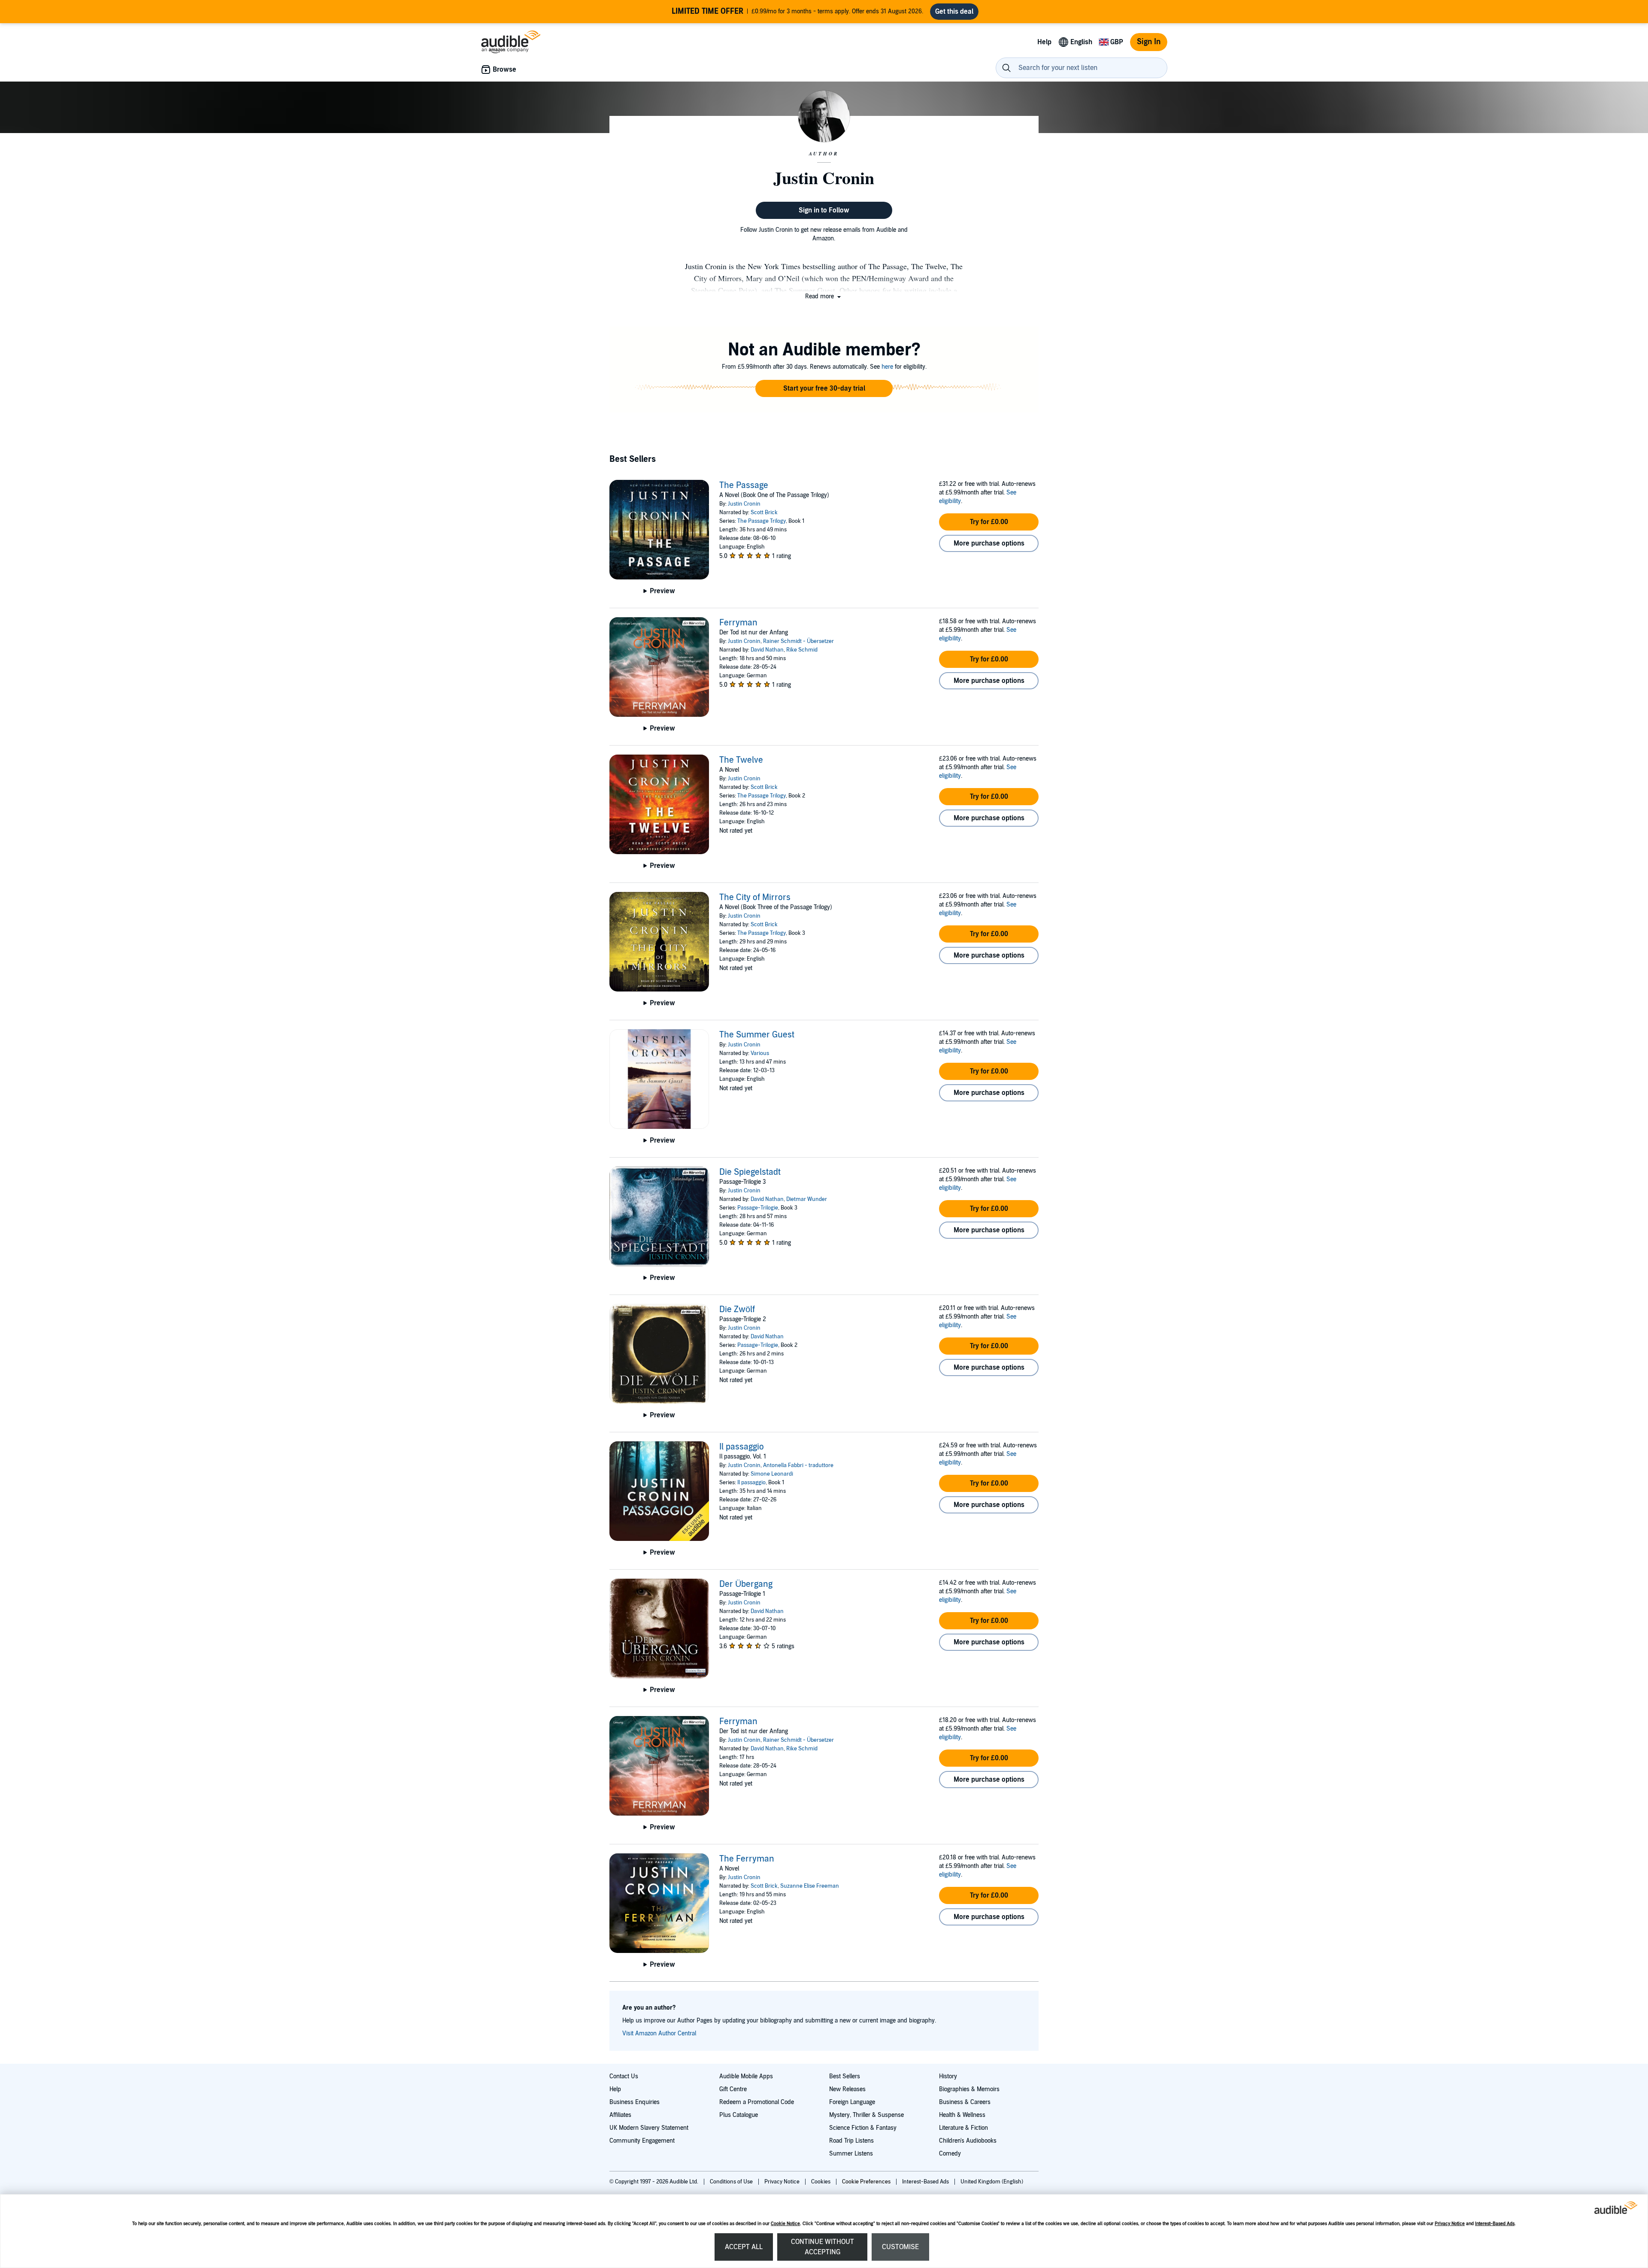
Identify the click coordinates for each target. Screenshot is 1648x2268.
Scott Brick (764, 512)
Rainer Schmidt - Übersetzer (798, 641)
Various (760, 1053)
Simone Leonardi (772, 1474)
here (887, 367)
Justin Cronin (744, 504)
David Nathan (767, 650)
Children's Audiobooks (968, 2141)
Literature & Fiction (963, 2128)
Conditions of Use (732, 2182)
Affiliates (620, 2115)
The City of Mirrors (755, 897)
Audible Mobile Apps (746, 2076)
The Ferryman (747, 1859)
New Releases (847, 2089)
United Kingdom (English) (992, 2182)
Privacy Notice (1450, 2224)
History (948, 2076)
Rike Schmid (802, 650)
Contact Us (624, 2076)
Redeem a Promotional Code (757, 2102)
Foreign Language (852, 2102)
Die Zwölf (737, 1310)
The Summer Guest (757, 1035)
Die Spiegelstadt (750, 1172)
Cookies (821, 2182)
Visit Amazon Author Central (659, 2033)
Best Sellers (845, 2076)
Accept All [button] (744, 2247)
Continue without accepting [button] (822, 2247)
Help (615, 2089)
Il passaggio (742, 1447)
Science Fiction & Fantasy (863, 2128)
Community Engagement (642, 2141)
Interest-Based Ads (1495, 2224)
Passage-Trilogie (758, 1208)
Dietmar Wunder (807, 1199)
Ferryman (738, 623)
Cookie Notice (785, 2224)
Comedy (950, 2154)
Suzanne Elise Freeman (810, 1886)
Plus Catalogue (739, 2115)
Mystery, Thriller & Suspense (866, 2115)
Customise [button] (900, 2247)
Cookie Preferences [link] (866, 2182)
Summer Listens (851, 2154)
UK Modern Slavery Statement (649, 2128)
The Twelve (741, 760)
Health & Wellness (962, 2115)
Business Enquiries (635, 2102)
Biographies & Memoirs (969, 2089)
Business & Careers (965, 2102)
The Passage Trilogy (762, 521)
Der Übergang (746, 1584)
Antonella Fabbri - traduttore (798, 1465)
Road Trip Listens (851, 2141)
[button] (824, 296)
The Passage (744, 485)
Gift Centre (733, 2089)
